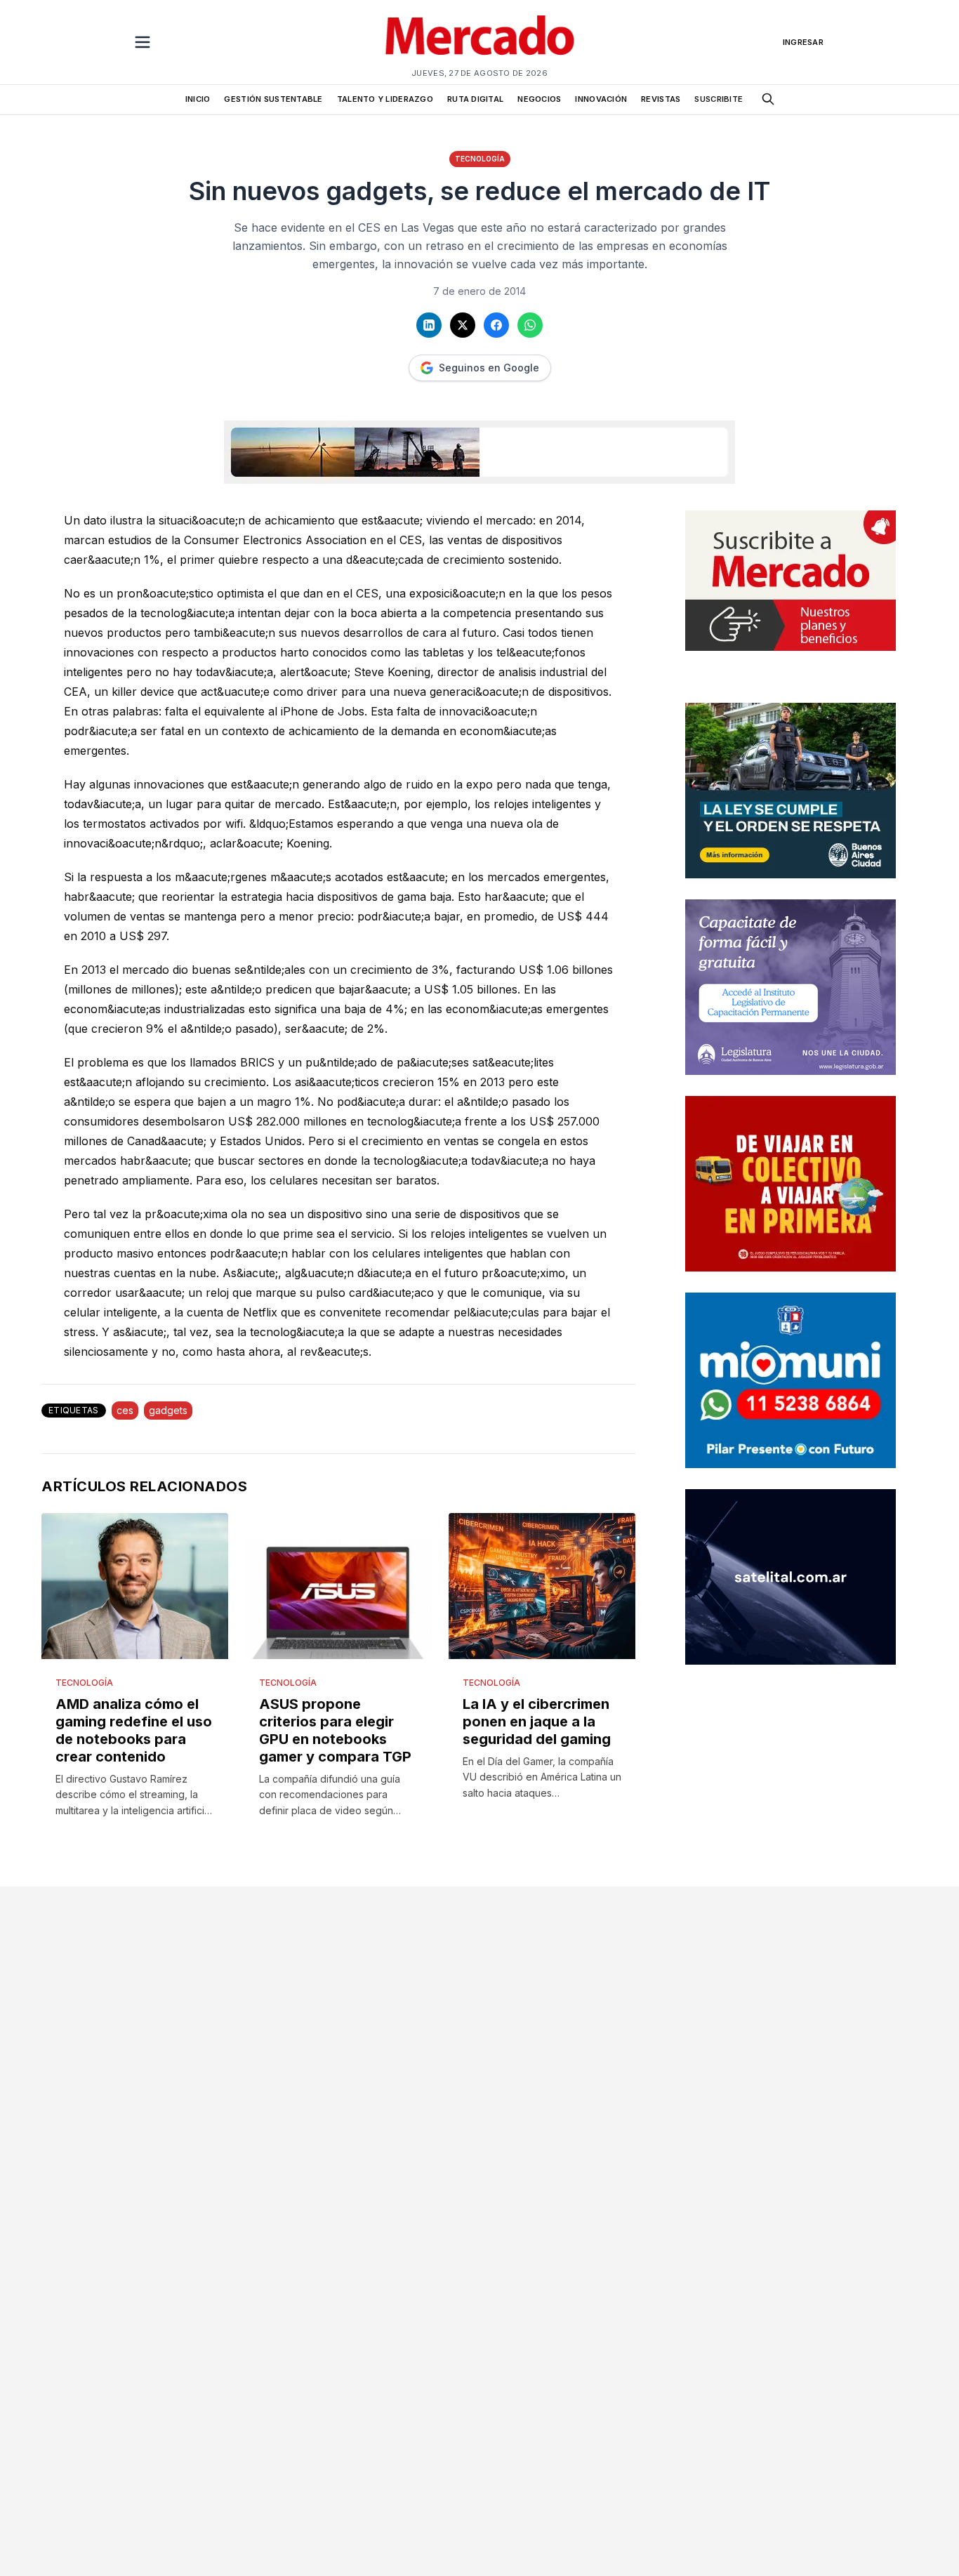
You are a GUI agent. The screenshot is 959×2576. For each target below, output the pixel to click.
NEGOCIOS (539, 99)
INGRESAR (803, 42)
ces (125, 1410)
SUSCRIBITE (719, 99)
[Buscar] (768, 99)
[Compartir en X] (463, 325)
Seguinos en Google (489, 368)
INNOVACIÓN (601, 99)
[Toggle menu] (143, 42)
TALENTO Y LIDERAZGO (385, 99)
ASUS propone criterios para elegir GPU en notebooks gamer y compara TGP (335, 1730)
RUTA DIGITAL (475, 99)
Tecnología (480, 159)
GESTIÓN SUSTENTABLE (273, 99)
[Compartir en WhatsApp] (530, 325)
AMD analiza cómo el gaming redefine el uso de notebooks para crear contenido (134, 1730)
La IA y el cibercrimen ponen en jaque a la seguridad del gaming (537, 1722)
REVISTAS (661, 99)
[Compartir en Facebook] (496, 325)
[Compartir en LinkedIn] (429, 325)
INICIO (198, 99)
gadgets (168, 1410)
